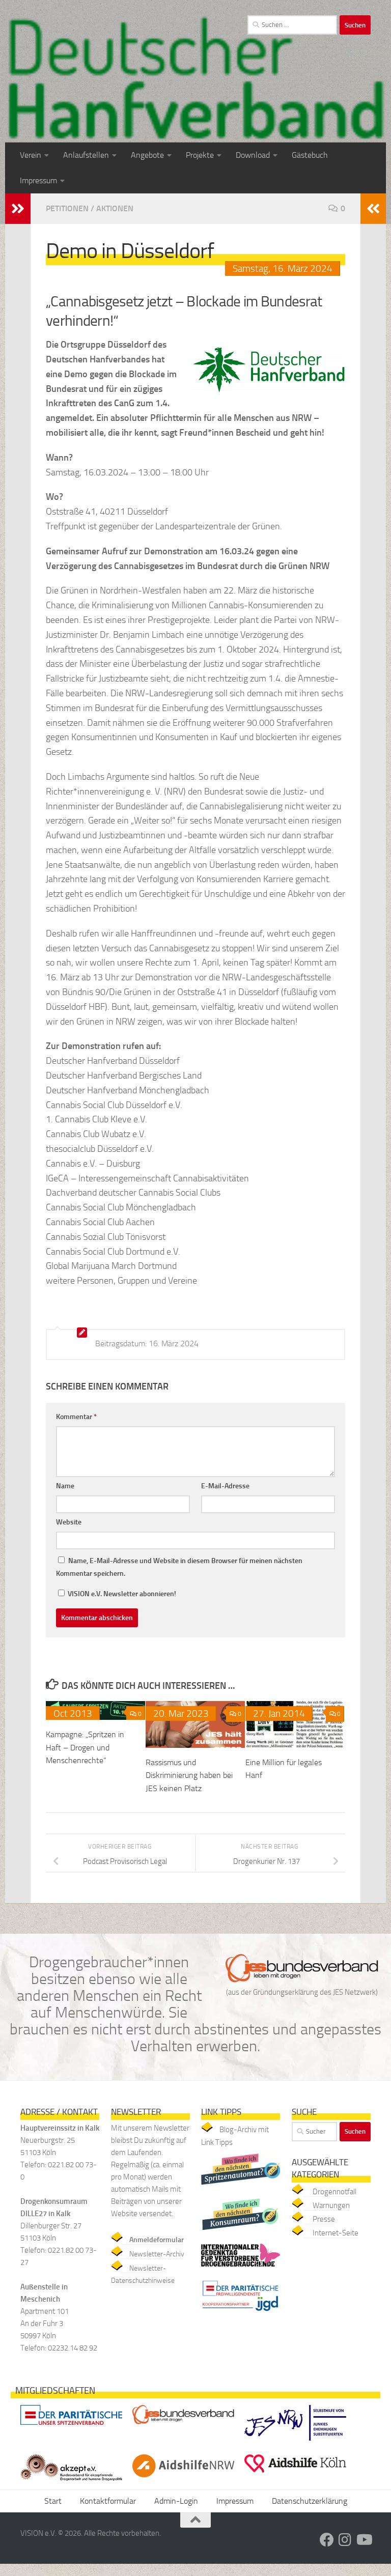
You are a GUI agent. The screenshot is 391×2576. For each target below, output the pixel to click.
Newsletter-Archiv (157, 2254)
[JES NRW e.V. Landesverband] (295, 2443)
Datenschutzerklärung (310, 2501)
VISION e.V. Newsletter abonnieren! (121, 1594)
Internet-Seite (336, 2233)
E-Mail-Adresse (225, 1486)
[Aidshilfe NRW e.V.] (183, 2480)
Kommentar (76, 1417)
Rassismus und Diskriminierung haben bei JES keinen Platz (189, 1775)
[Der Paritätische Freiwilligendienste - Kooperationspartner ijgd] (241, 2314)
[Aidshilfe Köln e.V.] (295, 2475)
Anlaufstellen (86, 155)
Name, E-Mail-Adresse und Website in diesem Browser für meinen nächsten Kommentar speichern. (179, 1567)
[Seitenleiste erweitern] (18, 209)
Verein (31, 155)
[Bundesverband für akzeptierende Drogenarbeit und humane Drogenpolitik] (71, 2483)
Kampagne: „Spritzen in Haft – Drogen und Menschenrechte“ (85, 1747)
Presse (324, 2219)
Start (53, 2501)
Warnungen (331, 2205)
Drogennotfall (334, 2192)
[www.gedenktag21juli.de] (241, 2269)
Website (69, 1522)
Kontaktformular (108, 2501)
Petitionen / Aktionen (90, 208)
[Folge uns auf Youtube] (364, 2540)
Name (65, 1486)
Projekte (200, 155)
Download (253, 155)
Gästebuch (310, 155)
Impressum (38, 180)
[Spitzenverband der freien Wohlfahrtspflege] (71, 2427)
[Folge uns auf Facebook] (327, 2540)
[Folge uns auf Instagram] (345, 2540)
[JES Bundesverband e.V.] (183, 2427)
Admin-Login (176, 2501)
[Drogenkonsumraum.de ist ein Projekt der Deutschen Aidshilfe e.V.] (241, 2232)
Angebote (147, 155)
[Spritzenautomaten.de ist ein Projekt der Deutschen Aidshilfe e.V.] (241, 2187)
